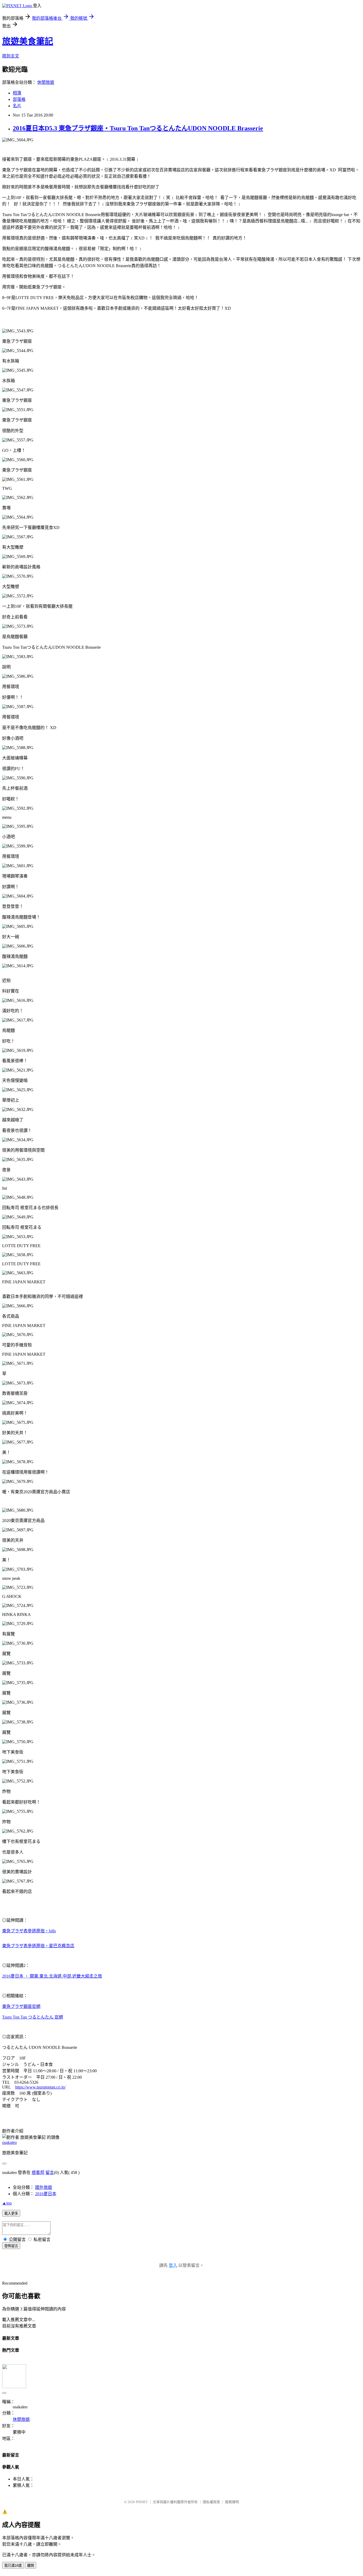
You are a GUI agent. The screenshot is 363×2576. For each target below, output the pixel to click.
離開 (31, 2565)
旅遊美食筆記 (28, 41)
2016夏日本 (46, 2194)
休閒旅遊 (46, 82)
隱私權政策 (211, 2502)
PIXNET (142, 2502)
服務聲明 (232, 2502)
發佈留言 (11, 2246)
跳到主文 (11, 56)
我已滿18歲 (13, 2565)
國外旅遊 (44, 2187)
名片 (17, 106)
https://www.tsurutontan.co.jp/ (40, 2087)
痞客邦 (38, 2172)
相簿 (17, 93)
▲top (7, 2203)
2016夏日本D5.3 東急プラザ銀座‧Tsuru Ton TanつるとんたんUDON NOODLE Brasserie (138, 128)
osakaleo (9, 2142)
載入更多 (11, 2213)
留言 (50, 2172)
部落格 (19, 99)
